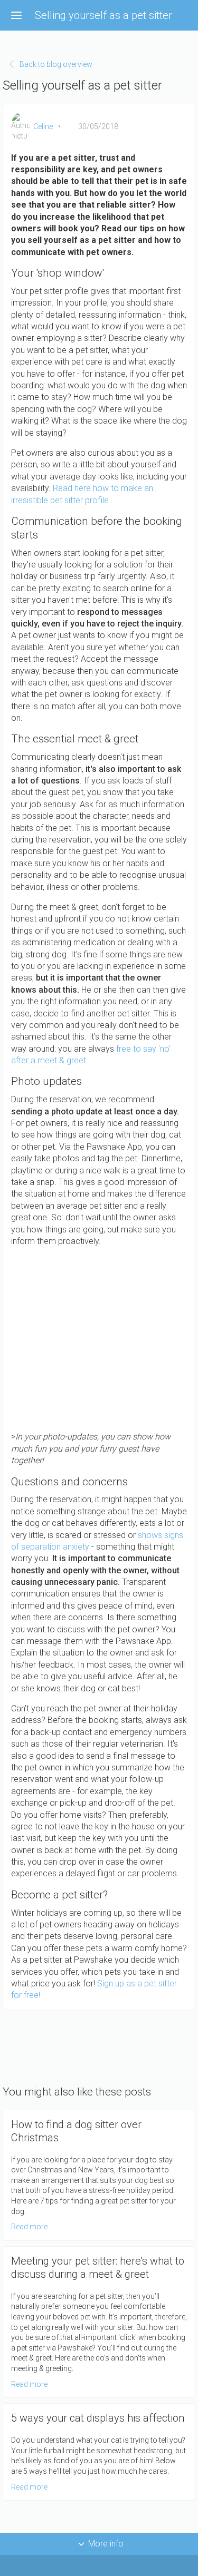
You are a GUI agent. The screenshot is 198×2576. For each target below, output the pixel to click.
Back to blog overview (56, 64)
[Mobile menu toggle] (16, 15)
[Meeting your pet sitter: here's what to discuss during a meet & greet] (99, 2322)
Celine (43, 126)
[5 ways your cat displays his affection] (99, 2452)
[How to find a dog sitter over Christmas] (99, 2175)
